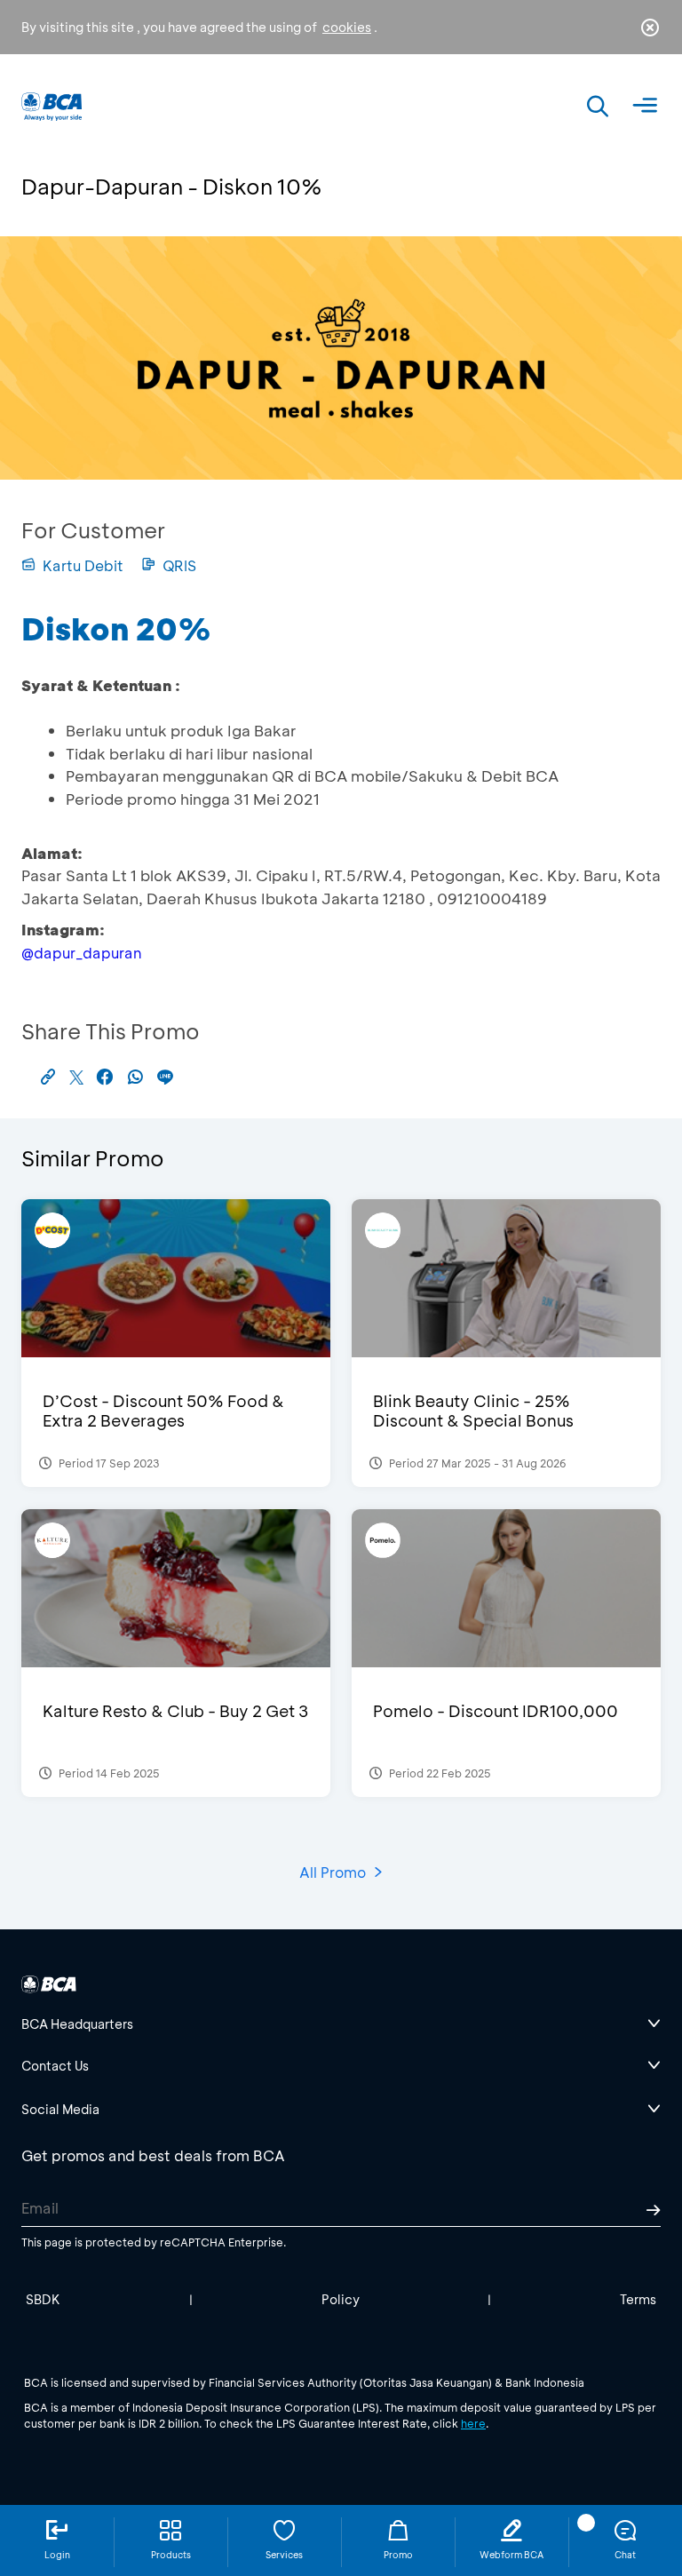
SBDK (43, 2299)
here (473, 2423)
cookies (347, 27)
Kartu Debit (83, 565)
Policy (341, 2299)
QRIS (179, 565)
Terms (638, 2299)
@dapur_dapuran (81, 953)
